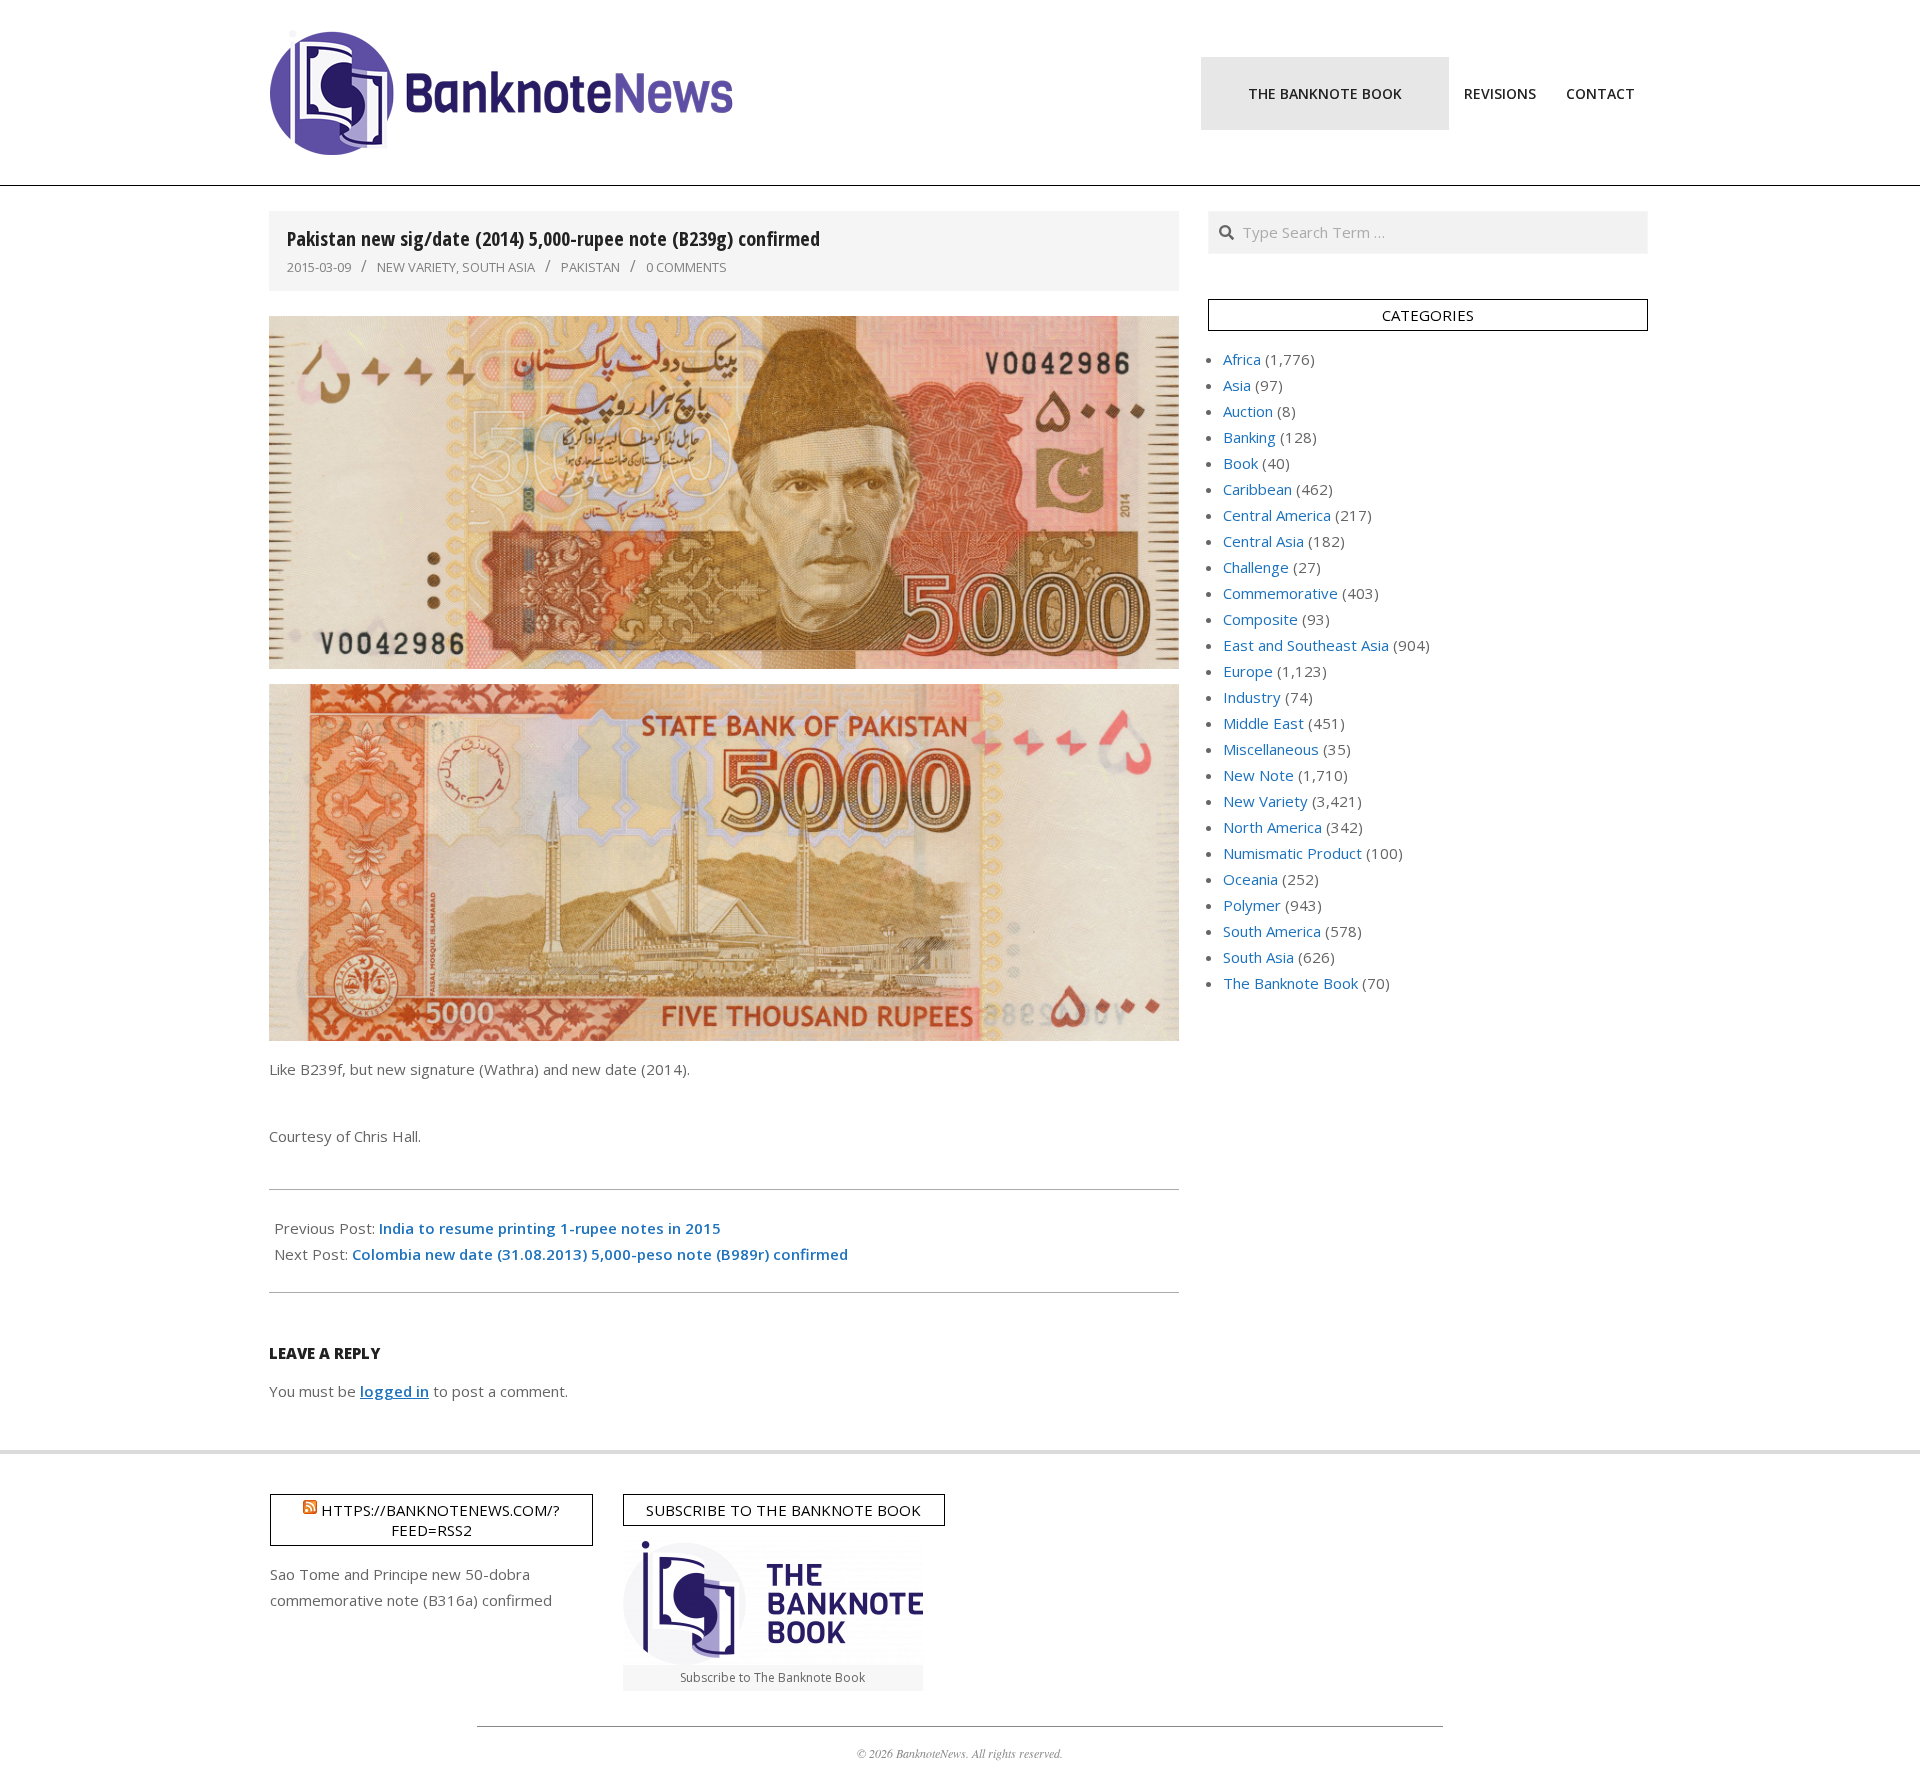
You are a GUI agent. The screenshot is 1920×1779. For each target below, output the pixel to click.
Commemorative (1280, 593)
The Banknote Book (1290, 983)
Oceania (1250, 879)
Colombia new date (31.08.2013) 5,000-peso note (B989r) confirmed (600, 1254)
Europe (1248, 671)
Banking (1249, 437)
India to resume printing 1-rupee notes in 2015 (550, 1228)
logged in (394, 1391)
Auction (1248, 411)
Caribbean (1257, 489)
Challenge (1256, 567)
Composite (1260, 619)
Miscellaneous (1271, 749)
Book (1240, 463)
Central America (1277, 515)
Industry (1252, 697)
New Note (1258, 775)
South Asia (498, 267)
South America (1272, 931)
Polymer (1252, 905)
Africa (1242, 359)
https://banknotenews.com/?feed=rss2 (440, 1520)
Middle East (1263, 723)
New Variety (416, 267)
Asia (1237, 385)
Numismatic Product (1292, 853)
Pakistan (590, 267)
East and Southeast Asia (1306, 645)
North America (1272, 827)
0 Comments (686, 267)
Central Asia (1263, 541)
